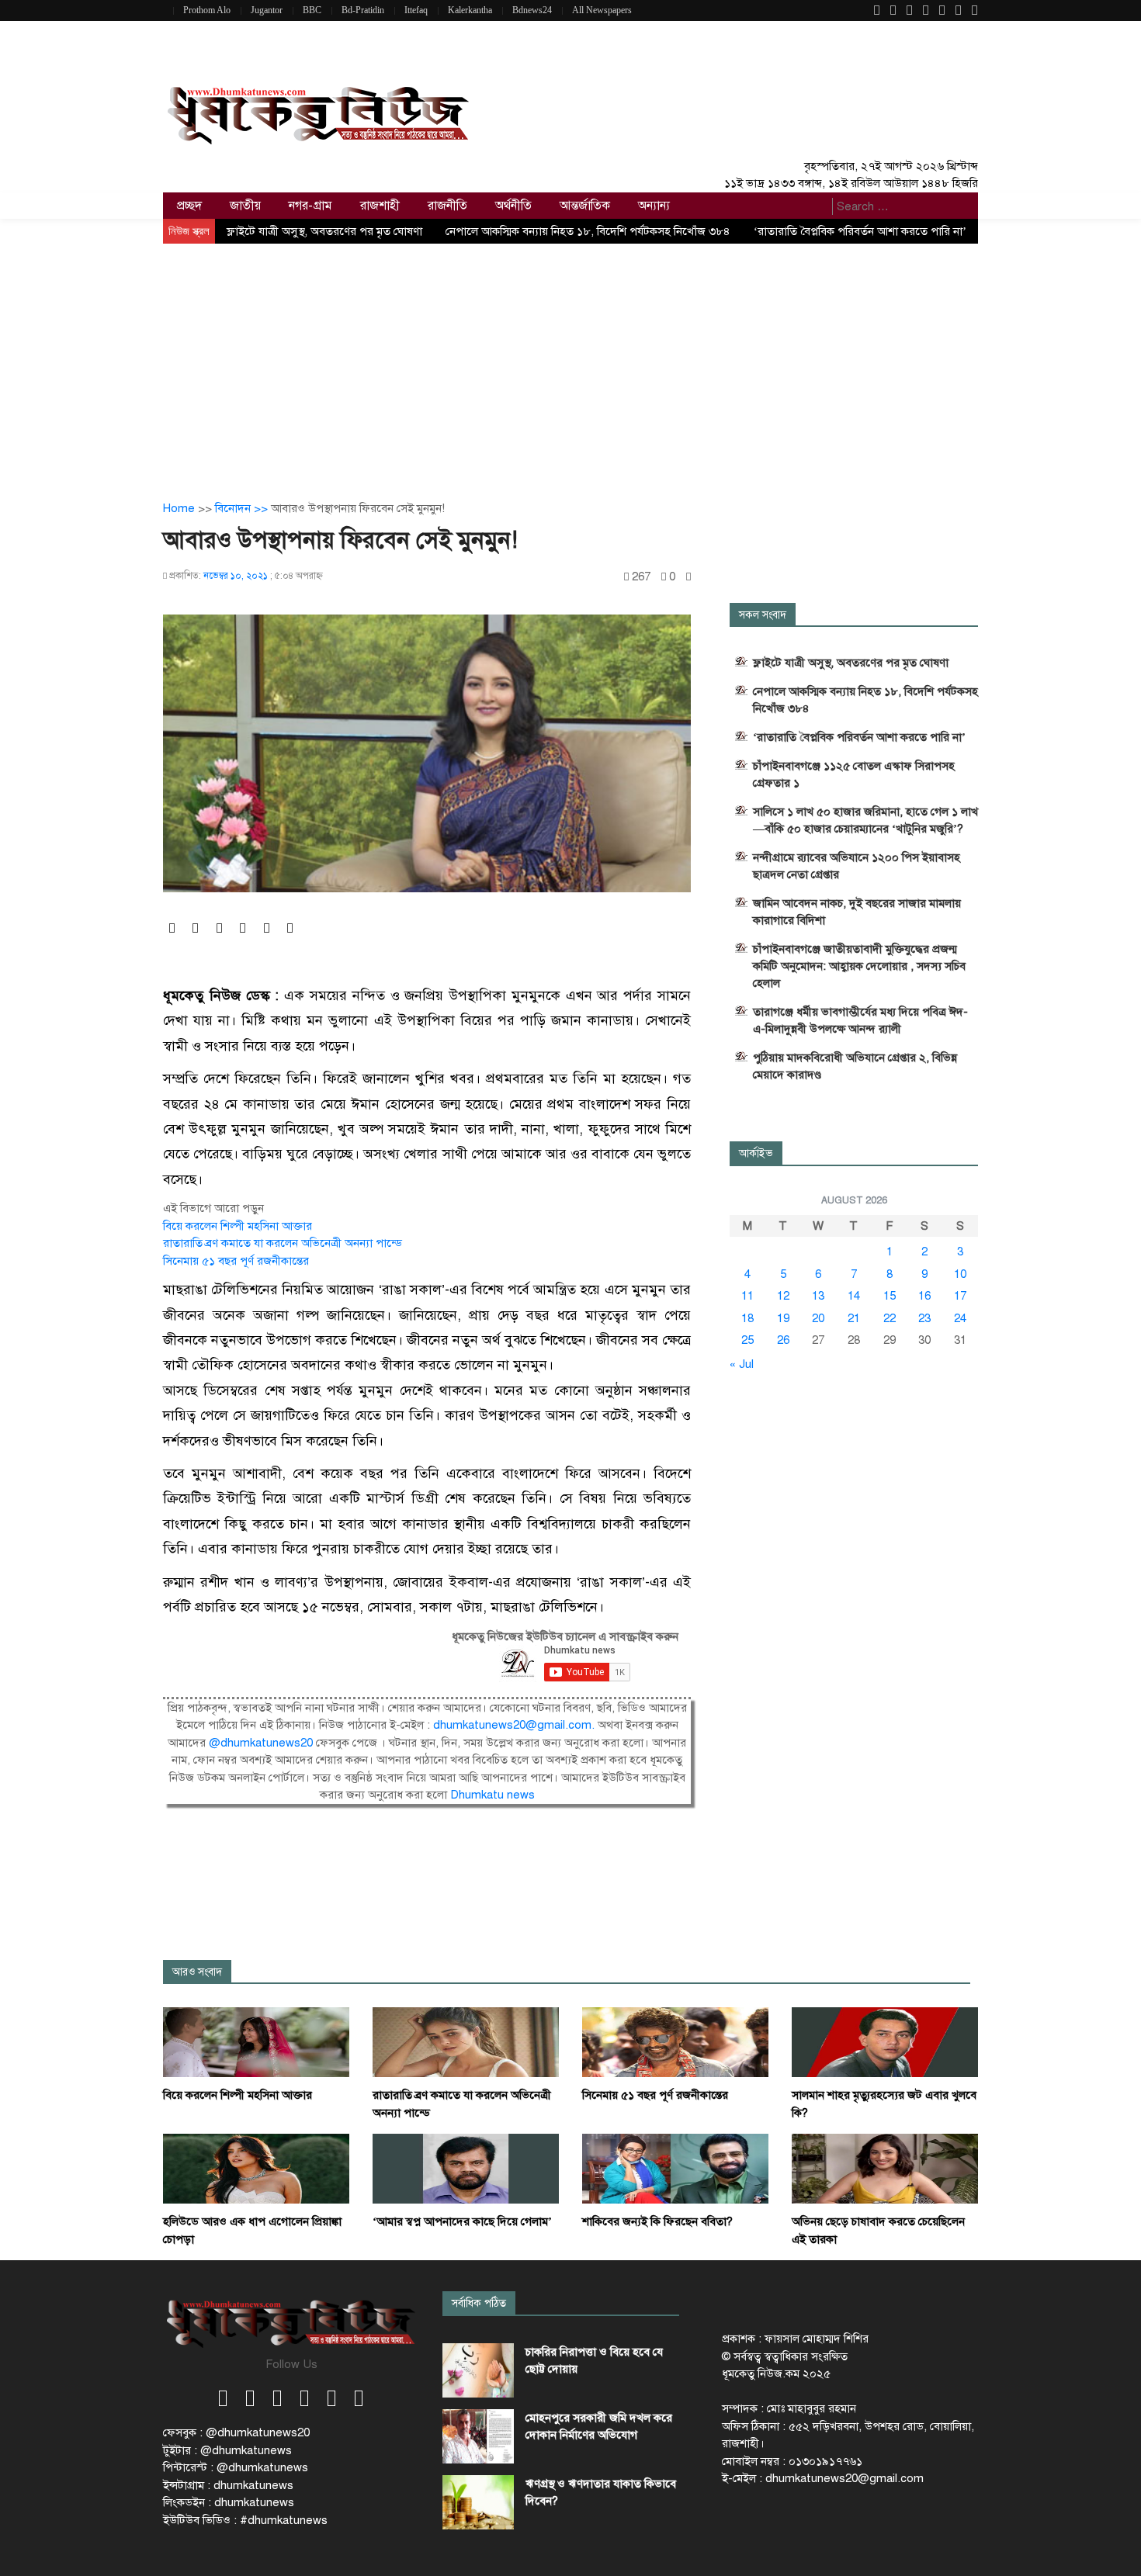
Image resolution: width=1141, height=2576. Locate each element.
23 (924, 1318)
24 (960, 1318)
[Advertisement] (570, 360)
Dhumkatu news (492, 1795)
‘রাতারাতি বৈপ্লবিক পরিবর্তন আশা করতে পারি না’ (860, 231)
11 (747, 1296)
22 (890, 1318)
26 (783, 1340)
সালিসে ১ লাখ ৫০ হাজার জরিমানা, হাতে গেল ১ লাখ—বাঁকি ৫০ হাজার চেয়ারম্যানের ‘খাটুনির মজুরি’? (865, 820)
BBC (312, 10)
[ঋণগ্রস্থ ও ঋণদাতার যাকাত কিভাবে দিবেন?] (478, 2502)
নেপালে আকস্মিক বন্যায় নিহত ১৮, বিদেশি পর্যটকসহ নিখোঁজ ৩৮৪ (588, 231)
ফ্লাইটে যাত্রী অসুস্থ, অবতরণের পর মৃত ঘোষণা (324, 231)
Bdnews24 (532, 10)
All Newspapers (602, 10)
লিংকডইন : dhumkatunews (229, 2502)
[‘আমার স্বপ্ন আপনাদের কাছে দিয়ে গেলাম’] (466, 2168)
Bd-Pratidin (363, 10)
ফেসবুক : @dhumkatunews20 (236, 2432)
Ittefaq (416, 10)
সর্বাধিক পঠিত (479, 2303)
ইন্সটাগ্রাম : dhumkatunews (228, 2485)
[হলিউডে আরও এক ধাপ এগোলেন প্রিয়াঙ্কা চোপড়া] (256, 2168)
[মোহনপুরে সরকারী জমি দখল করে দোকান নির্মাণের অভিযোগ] (478, 2436)
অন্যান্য (654, 206)
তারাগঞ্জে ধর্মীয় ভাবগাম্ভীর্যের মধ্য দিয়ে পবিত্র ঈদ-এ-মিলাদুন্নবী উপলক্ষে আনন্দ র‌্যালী (860, 1020)
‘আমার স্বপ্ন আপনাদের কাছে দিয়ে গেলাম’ (462, 2221)
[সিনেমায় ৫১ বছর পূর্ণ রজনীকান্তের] (675, 2041)
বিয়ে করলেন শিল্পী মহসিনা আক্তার (238, 1226)
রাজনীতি (447, 206)
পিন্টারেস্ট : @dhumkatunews (236, 2467)
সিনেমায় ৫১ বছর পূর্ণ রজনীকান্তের (236, 1261)
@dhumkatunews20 (261, 1743)
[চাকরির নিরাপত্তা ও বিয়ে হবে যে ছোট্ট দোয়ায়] (478, 2370)
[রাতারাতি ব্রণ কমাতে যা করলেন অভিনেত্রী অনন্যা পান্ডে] (466, 2041)
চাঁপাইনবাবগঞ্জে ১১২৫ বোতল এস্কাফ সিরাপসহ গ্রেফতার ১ (854, 774)
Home (179, 508)
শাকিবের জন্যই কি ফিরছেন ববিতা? (657, 2221)
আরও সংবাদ (197, 1972)
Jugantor (267, 10)
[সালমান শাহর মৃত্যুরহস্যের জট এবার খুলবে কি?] (885, 2041)
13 (818, 1296)
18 (747, 1318)
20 (818, 1318)
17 (960, 1296)
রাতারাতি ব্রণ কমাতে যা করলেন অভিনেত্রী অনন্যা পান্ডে (283, 1243)
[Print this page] (688, 577)
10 (960, 1274)
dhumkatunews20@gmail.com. (515, 1725)
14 (854, 1296)
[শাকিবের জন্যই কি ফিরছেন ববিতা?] (675, 2168)
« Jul (742, 1364)
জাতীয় (245, 206)
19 (783, 1318)
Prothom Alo (207, 10)
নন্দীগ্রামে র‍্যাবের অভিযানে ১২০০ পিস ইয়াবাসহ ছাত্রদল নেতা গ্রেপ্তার (857, 866)
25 (747, 1340)
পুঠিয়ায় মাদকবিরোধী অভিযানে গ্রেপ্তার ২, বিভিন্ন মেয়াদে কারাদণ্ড (855, 1066)
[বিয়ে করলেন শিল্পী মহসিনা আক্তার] (256, 2041)
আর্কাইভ (756, 1153)
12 (783, 1296)
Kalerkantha (470, 10)
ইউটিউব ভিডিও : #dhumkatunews (245, 2520)
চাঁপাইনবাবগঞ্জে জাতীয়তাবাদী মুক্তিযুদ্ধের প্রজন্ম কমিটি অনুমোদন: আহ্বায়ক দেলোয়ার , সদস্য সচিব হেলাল (859, 966)
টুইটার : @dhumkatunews (227, 2450)
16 (924, 1296)
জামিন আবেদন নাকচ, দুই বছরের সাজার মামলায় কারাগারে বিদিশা (857, 912)
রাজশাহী (380, 206)
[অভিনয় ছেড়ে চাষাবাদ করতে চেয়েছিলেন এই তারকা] (885, 2168)
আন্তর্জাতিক (585, 206)
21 (854, 1318)
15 (890, 1296)
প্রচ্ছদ (189, 206)
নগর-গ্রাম (310, 206)
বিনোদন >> (243, 508)
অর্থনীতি (513, 206)
